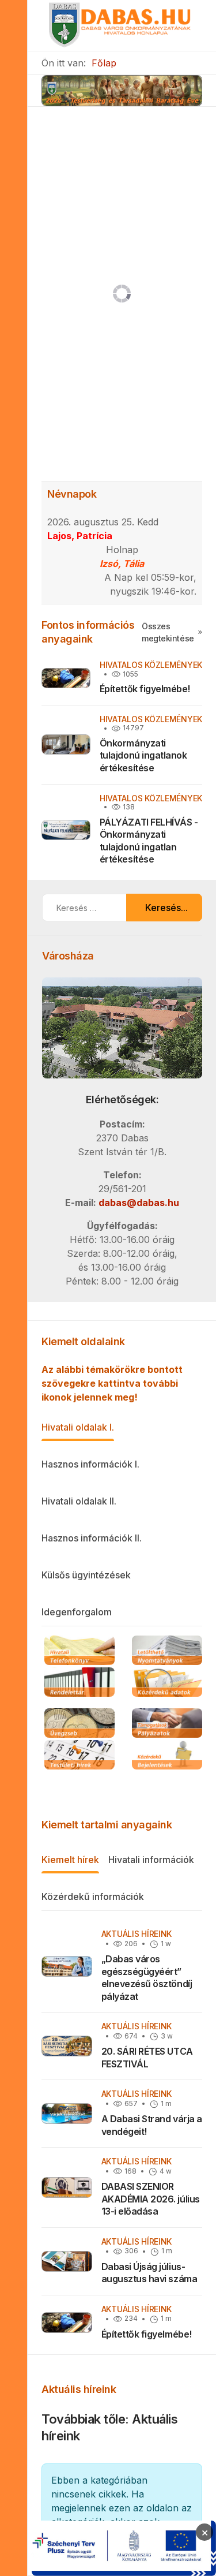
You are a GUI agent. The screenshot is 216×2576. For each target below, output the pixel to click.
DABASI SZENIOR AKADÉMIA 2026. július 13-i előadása (151, 2199)
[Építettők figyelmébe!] (66, 678)
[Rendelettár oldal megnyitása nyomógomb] (79, 1683)
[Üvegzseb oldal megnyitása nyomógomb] (79, 1724)
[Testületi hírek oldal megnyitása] (79, 1756)
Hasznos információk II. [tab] (92, 1538)
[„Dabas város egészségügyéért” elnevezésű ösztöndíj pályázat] (67, 1966)
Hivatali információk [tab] (151, 1860)
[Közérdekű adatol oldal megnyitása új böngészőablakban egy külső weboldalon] (167, 1683)
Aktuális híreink (137, 1934)
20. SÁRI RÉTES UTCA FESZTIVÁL (147, 2058)
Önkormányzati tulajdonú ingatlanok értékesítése (143, 755)
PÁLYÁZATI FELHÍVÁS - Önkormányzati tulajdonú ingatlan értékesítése (149, 841)
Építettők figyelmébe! (145, 689)
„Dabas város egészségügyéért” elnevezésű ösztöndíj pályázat (147, 1978)
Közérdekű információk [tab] (93, 1896)
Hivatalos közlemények (151, 665)
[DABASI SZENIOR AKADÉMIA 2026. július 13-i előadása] (67, 2187)
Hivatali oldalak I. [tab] (78, 1427)
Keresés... (166, 908)
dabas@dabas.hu (139, 1203)
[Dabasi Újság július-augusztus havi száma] (67, 2261)
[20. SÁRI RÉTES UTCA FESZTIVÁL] (67, 2046)
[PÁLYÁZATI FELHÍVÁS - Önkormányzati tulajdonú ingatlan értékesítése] (66, 830)
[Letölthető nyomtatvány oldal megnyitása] (167, 1651)
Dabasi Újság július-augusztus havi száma (149, 2273)
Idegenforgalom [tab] (77, 1612)
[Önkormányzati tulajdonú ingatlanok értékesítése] (66, 744)
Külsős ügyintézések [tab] (86, 1575)
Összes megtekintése (168, 632)
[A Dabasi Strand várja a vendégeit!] (67, 2114)
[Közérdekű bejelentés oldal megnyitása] (167, 1756)
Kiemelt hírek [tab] (70, 1860)
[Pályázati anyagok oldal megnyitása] (167, 1724)
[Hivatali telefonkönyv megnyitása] (79, 1651)
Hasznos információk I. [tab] (90, 1464)
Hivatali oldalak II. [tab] (79, 1501)
